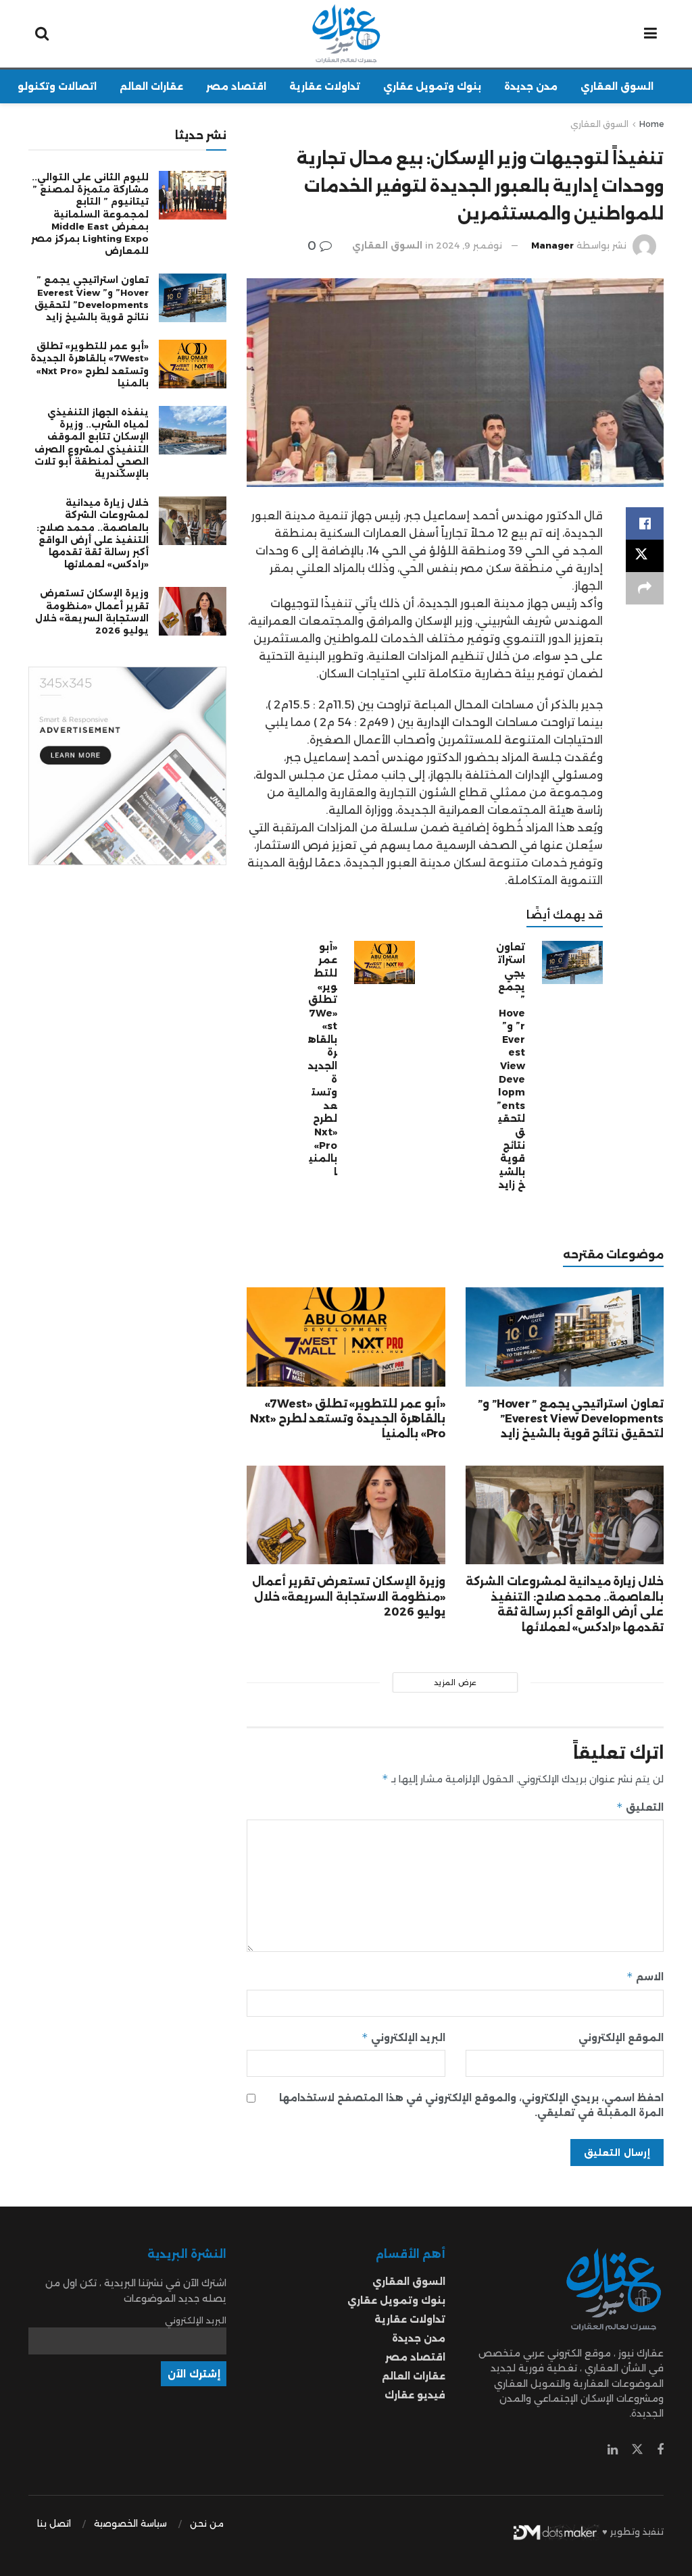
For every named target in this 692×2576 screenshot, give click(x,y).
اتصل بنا (54, 2523)
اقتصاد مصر (236, 86)
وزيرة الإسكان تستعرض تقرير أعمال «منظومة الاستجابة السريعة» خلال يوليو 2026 (349, 1597)
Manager (552, 245)
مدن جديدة (531, 86)
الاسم (645, 1977)
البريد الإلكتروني (403, 2037)
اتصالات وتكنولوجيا (50, 86)
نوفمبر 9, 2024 (469, 245)
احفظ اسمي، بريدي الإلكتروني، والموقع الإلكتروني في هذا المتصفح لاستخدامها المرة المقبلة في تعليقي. (471, 2105)
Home (651, 124)
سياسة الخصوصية (130, 2523)
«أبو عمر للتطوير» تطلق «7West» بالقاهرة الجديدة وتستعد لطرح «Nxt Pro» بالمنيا (323, 1059)
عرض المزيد (455, 1682)
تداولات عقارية (325, 86)
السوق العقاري (617, 86)
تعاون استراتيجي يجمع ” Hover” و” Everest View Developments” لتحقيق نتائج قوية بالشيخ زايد (511, 1066)
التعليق (640, 1807)
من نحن (207, 2523)
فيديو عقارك (415, 2395)
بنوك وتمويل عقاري (432, 86)
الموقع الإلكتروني (621, 2038)
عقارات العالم (151, 86)
